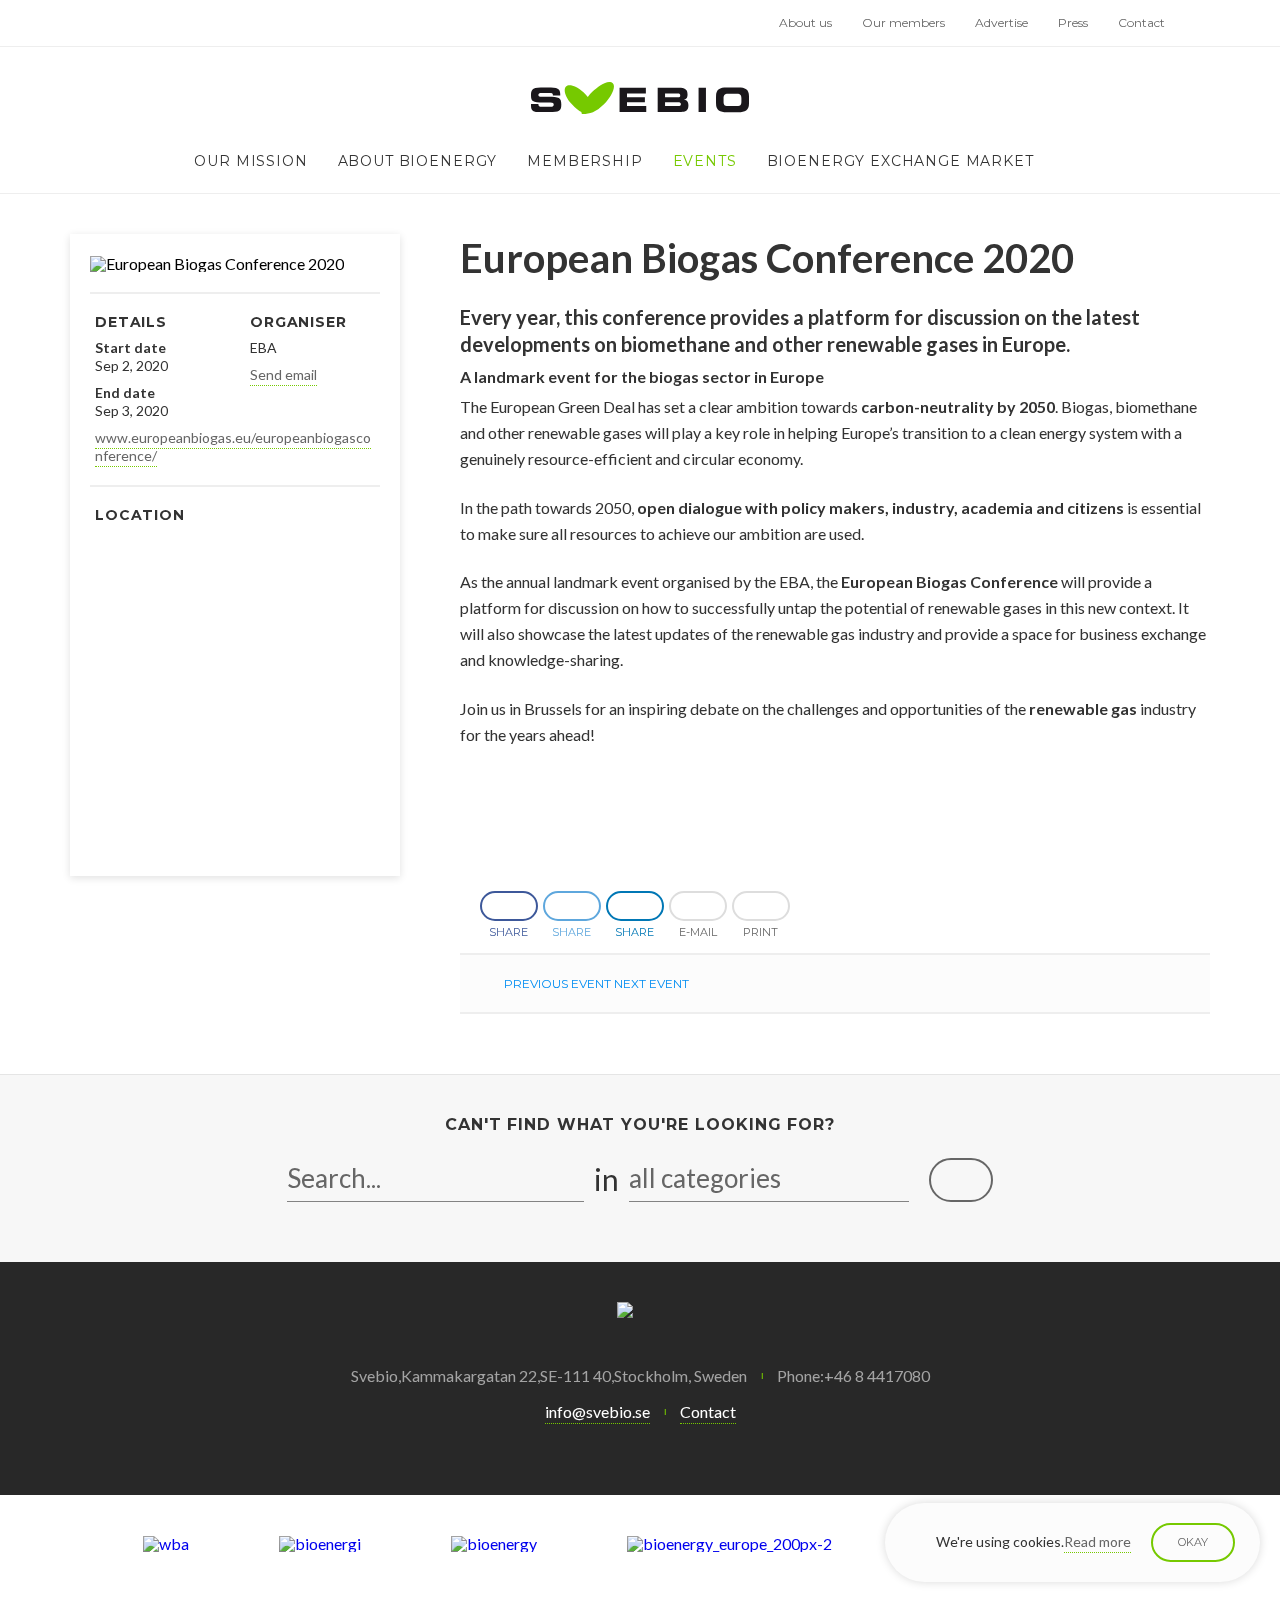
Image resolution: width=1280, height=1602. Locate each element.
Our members (903, 22)
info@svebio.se (597, 1411)
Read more (1097, 1541)
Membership (584, 161)
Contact (1141, 22)
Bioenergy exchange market (900, 161)
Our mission (250, 161)
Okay (1193, 1542)
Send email (283, 374)
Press (1073, 22)
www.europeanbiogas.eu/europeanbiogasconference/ (233, 446)
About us (805, 22)
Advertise (1001, 22)
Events (705, 161)
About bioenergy (418, 161)
